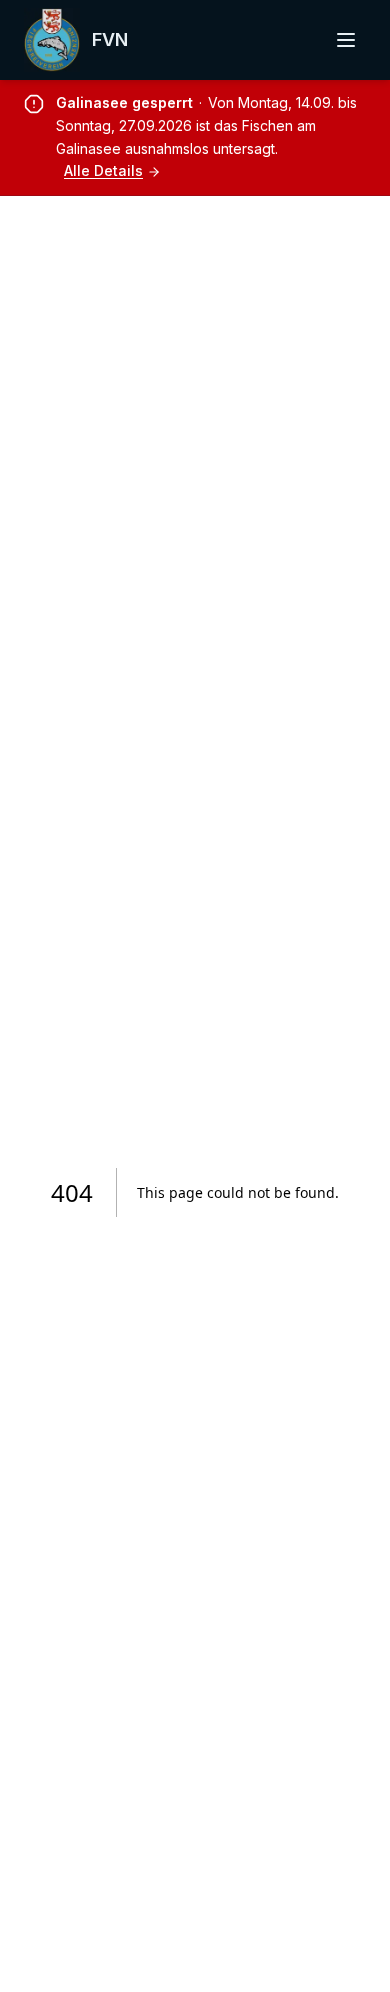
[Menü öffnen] (346, 40)
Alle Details (103, 170)
